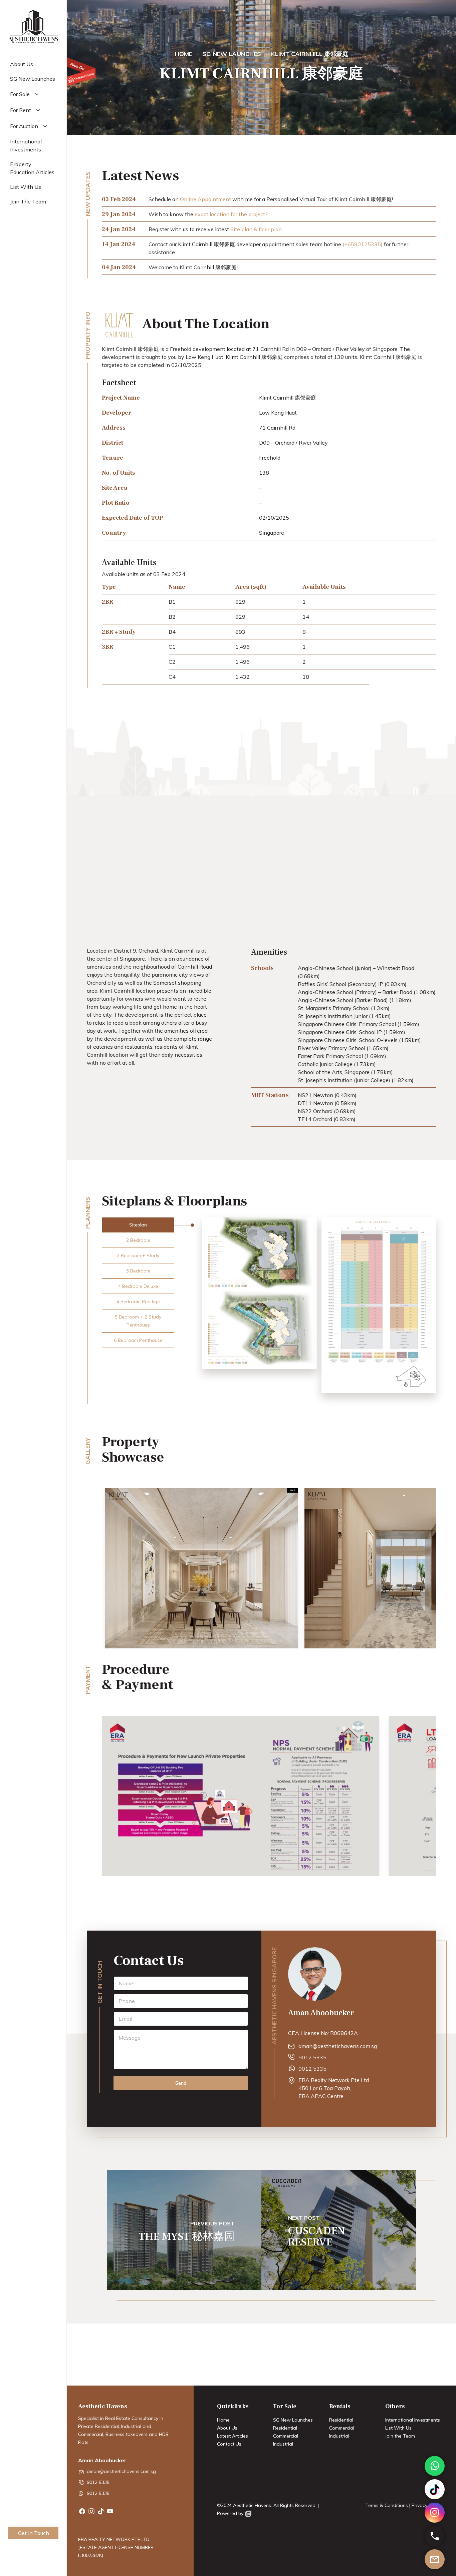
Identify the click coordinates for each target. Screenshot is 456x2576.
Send (181, 2083)
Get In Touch (34, 2533)
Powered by (231, 2513)
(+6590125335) (363, 244)
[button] (138, 1225)
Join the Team (400, 2436)
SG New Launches (293, 2420)
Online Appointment (205, 199)
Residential (285, 2428)
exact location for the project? (231, 214)
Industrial (283, 2444)
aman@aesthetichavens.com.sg (338, 2046)
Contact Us (229, 2444)
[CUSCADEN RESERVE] (339, 2230)
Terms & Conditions (387, 2505)
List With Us (398, 2428)
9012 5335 (312, 2057)
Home (223, 2420)
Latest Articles (233, 2436)
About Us (227, 2428)
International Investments (413, 2420)
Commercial (286, 2436)
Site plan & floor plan (256, 229)
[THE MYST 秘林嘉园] (184, 2230)
